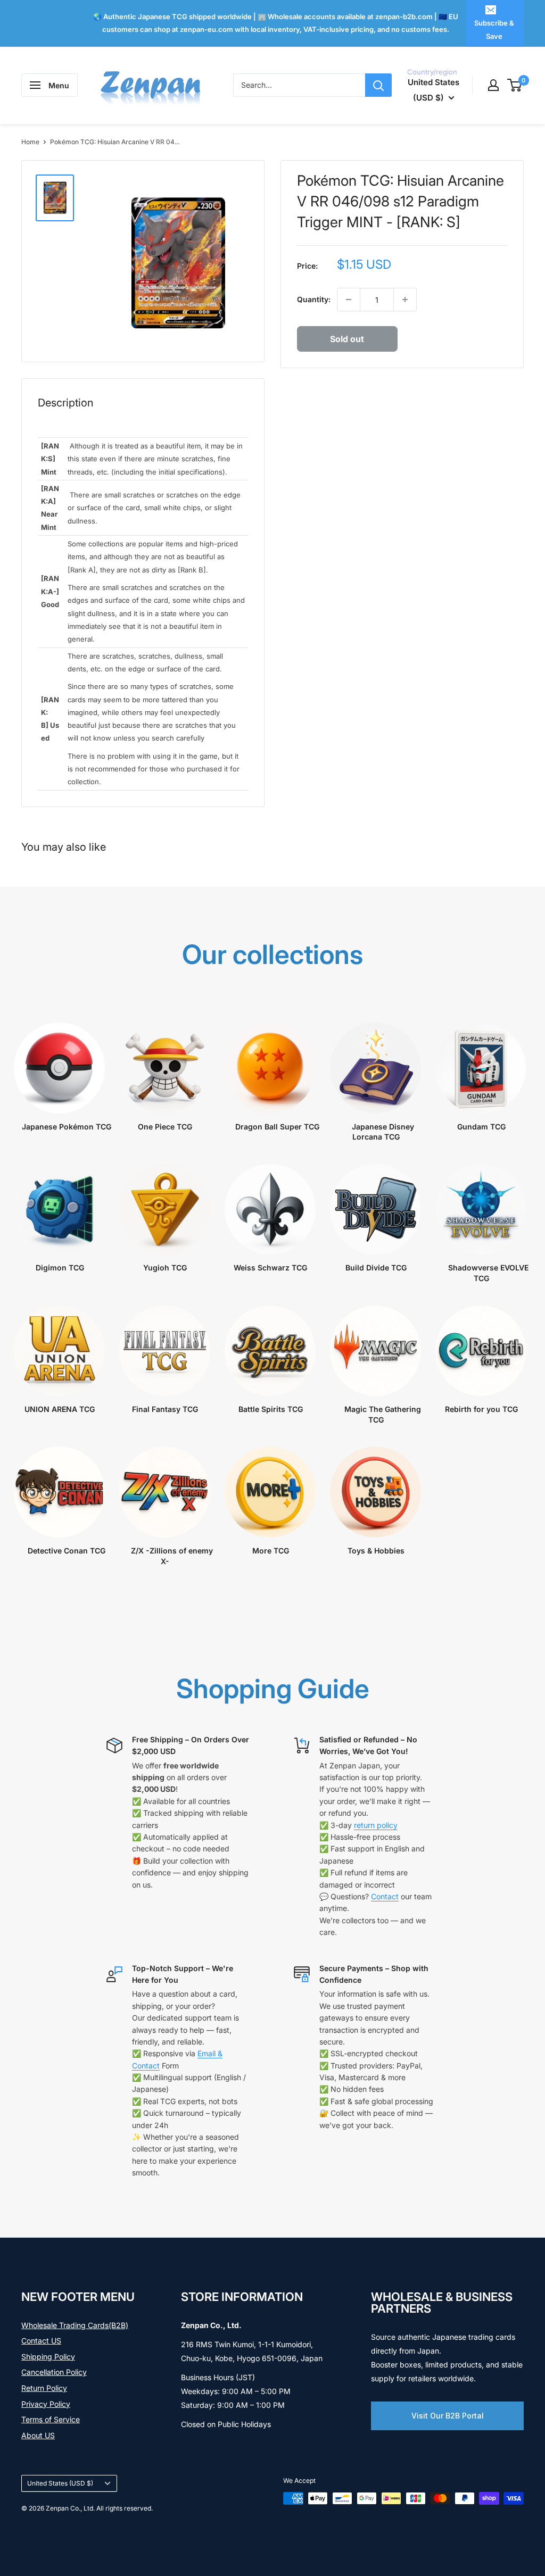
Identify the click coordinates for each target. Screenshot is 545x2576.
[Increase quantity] (405, 300)
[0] (515, 85)
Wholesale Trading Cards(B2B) (75, 2325)
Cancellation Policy (54, 2372)
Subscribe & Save (494, 29)
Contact (385, 1896)
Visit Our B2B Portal (448, 2416)
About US (38, 2435)
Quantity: (314, 299)
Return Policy (44, 2388)
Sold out (347, 339)
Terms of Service (51, 2419)
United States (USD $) (60, 2483)
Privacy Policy (46, 2404)
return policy (376, 1825)
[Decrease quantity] (349, 300)
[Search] (378, 85)
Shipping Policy (48, 2357)
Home (30, 142)
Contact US (41, 2341)
